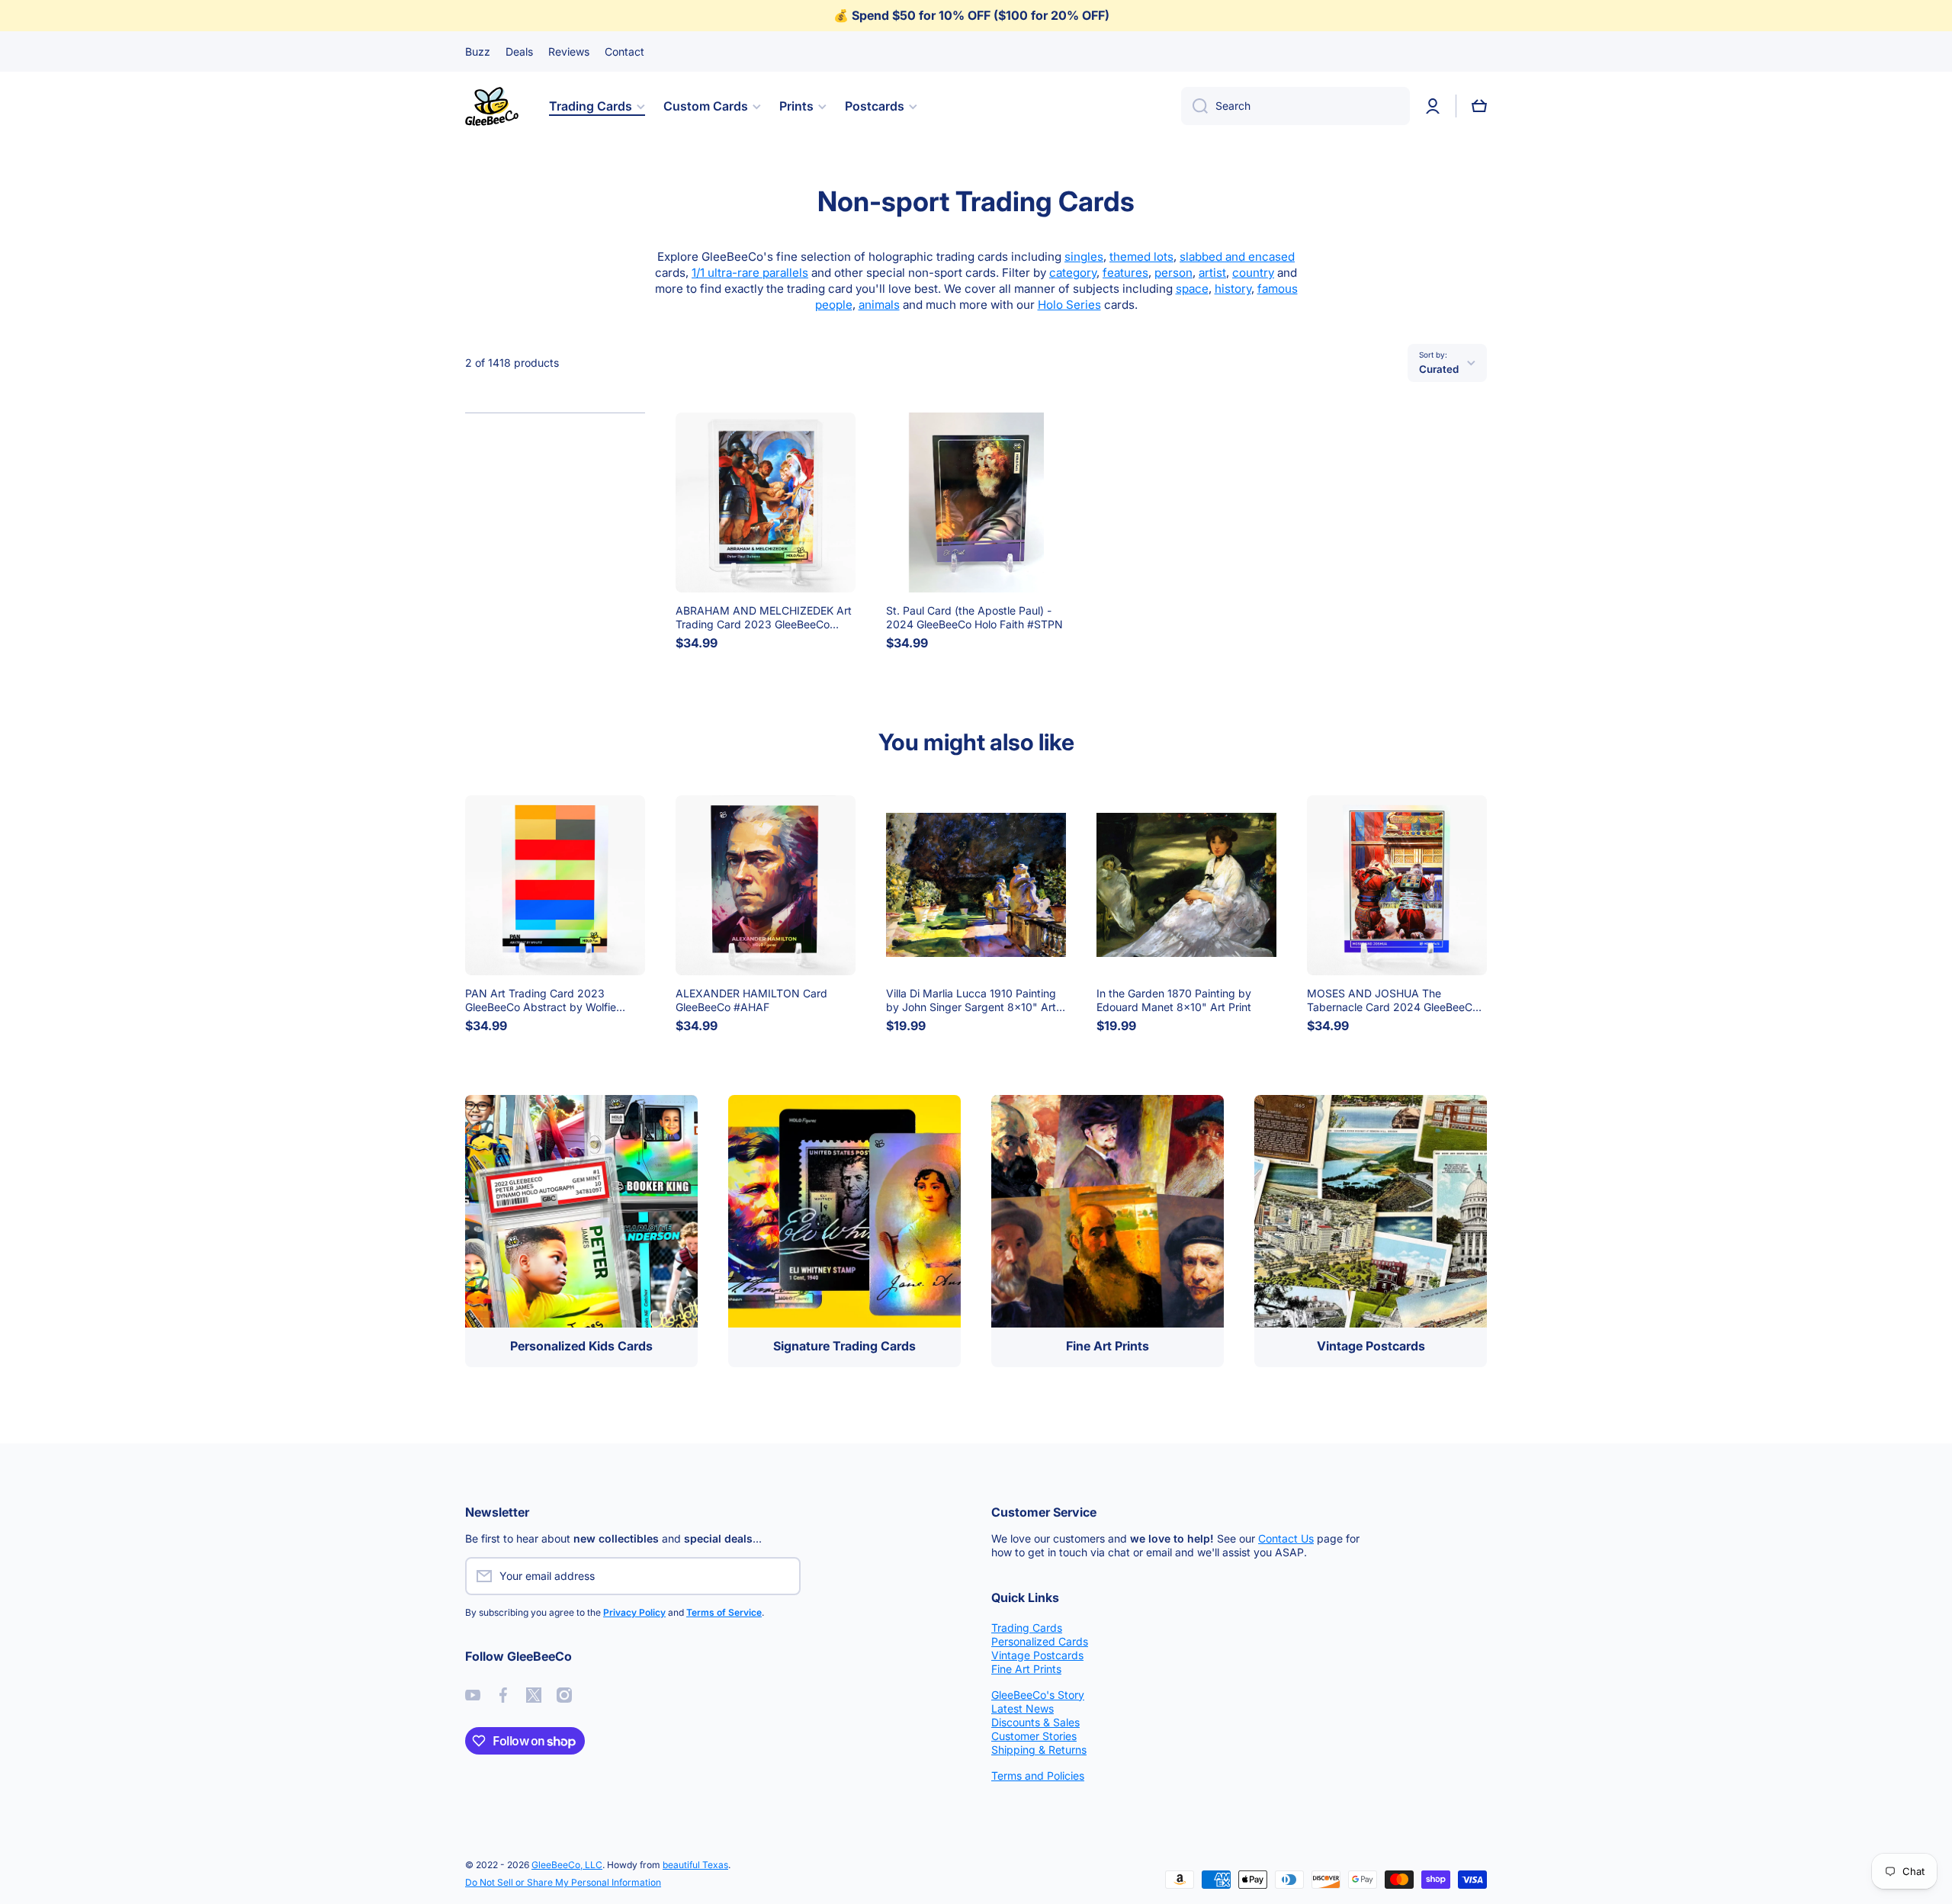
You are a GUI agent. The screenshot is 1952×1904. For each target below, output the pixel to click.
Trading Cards (1027, 1628)
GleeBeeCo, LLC (567, 1865)
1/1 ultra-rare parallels (750, 273)
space (1192, 289)
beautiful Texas (695, 1865)
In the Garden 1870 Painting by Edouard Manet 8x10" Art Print (1174, 1000)
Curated (1439, 369)
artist (1212, 273)
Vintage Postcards (1037, 1655)
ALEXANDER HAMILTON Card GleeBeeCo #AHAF (751, 1000)
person (1173, 273)
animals (879, 305)
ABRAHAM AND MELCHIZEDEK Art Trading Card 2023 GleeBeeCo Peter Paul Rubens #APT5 (764, 618)
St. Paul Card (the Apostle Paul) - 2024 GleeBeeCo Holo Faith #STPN (974, 617)
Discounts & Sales (1035, 1722)
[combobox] (1295, 106)
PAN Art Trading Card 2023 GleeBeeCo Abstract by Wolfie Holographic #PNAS (541, 1000)
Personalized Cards (1040, 1641)
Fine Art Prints (1026, 1669)
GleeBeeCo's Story (1038, 1695)
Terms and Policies (1038, 1776)
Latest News (1023, 1708)
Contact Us (1286, 1538)
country (1253, 273)
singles (1084, 257)
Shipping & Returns (1039, 1750)
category (1073, 273)
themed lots (1141, 257)
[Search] (1194, 106)
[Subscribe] (827, 1576)
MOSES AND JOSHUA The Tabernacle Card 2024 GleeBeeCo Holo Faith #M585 (1393, 1000)
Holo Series (1069, 305)
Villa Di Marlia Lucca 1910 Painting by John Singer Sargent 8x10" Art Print (971, 1000)
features (1125, 273)
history (1233, 289)
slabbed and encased (1237, 257)
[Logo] (492, 106)
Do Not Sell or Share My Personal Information (563, 1882)
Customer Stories (1034, 1736)
